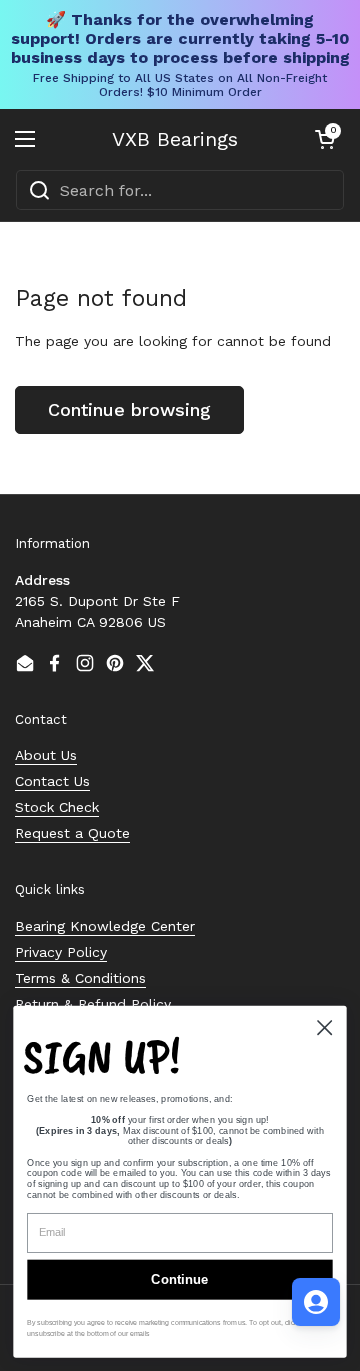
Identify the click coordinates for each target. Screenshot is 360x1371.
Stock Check (57, 807)
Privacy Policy (61, 952)
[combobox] (180, 190)
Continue (179, 1279)
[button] (325, 139)
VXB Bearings (175, 139)
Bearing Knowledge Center (105, 926)
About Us (46, 755)
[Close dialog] (324, 1027)
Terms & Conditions (80, 978)
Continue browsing (129, 409)
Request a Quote (72, 833)
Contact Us (52, 781)
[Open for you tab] (316, 1302)
